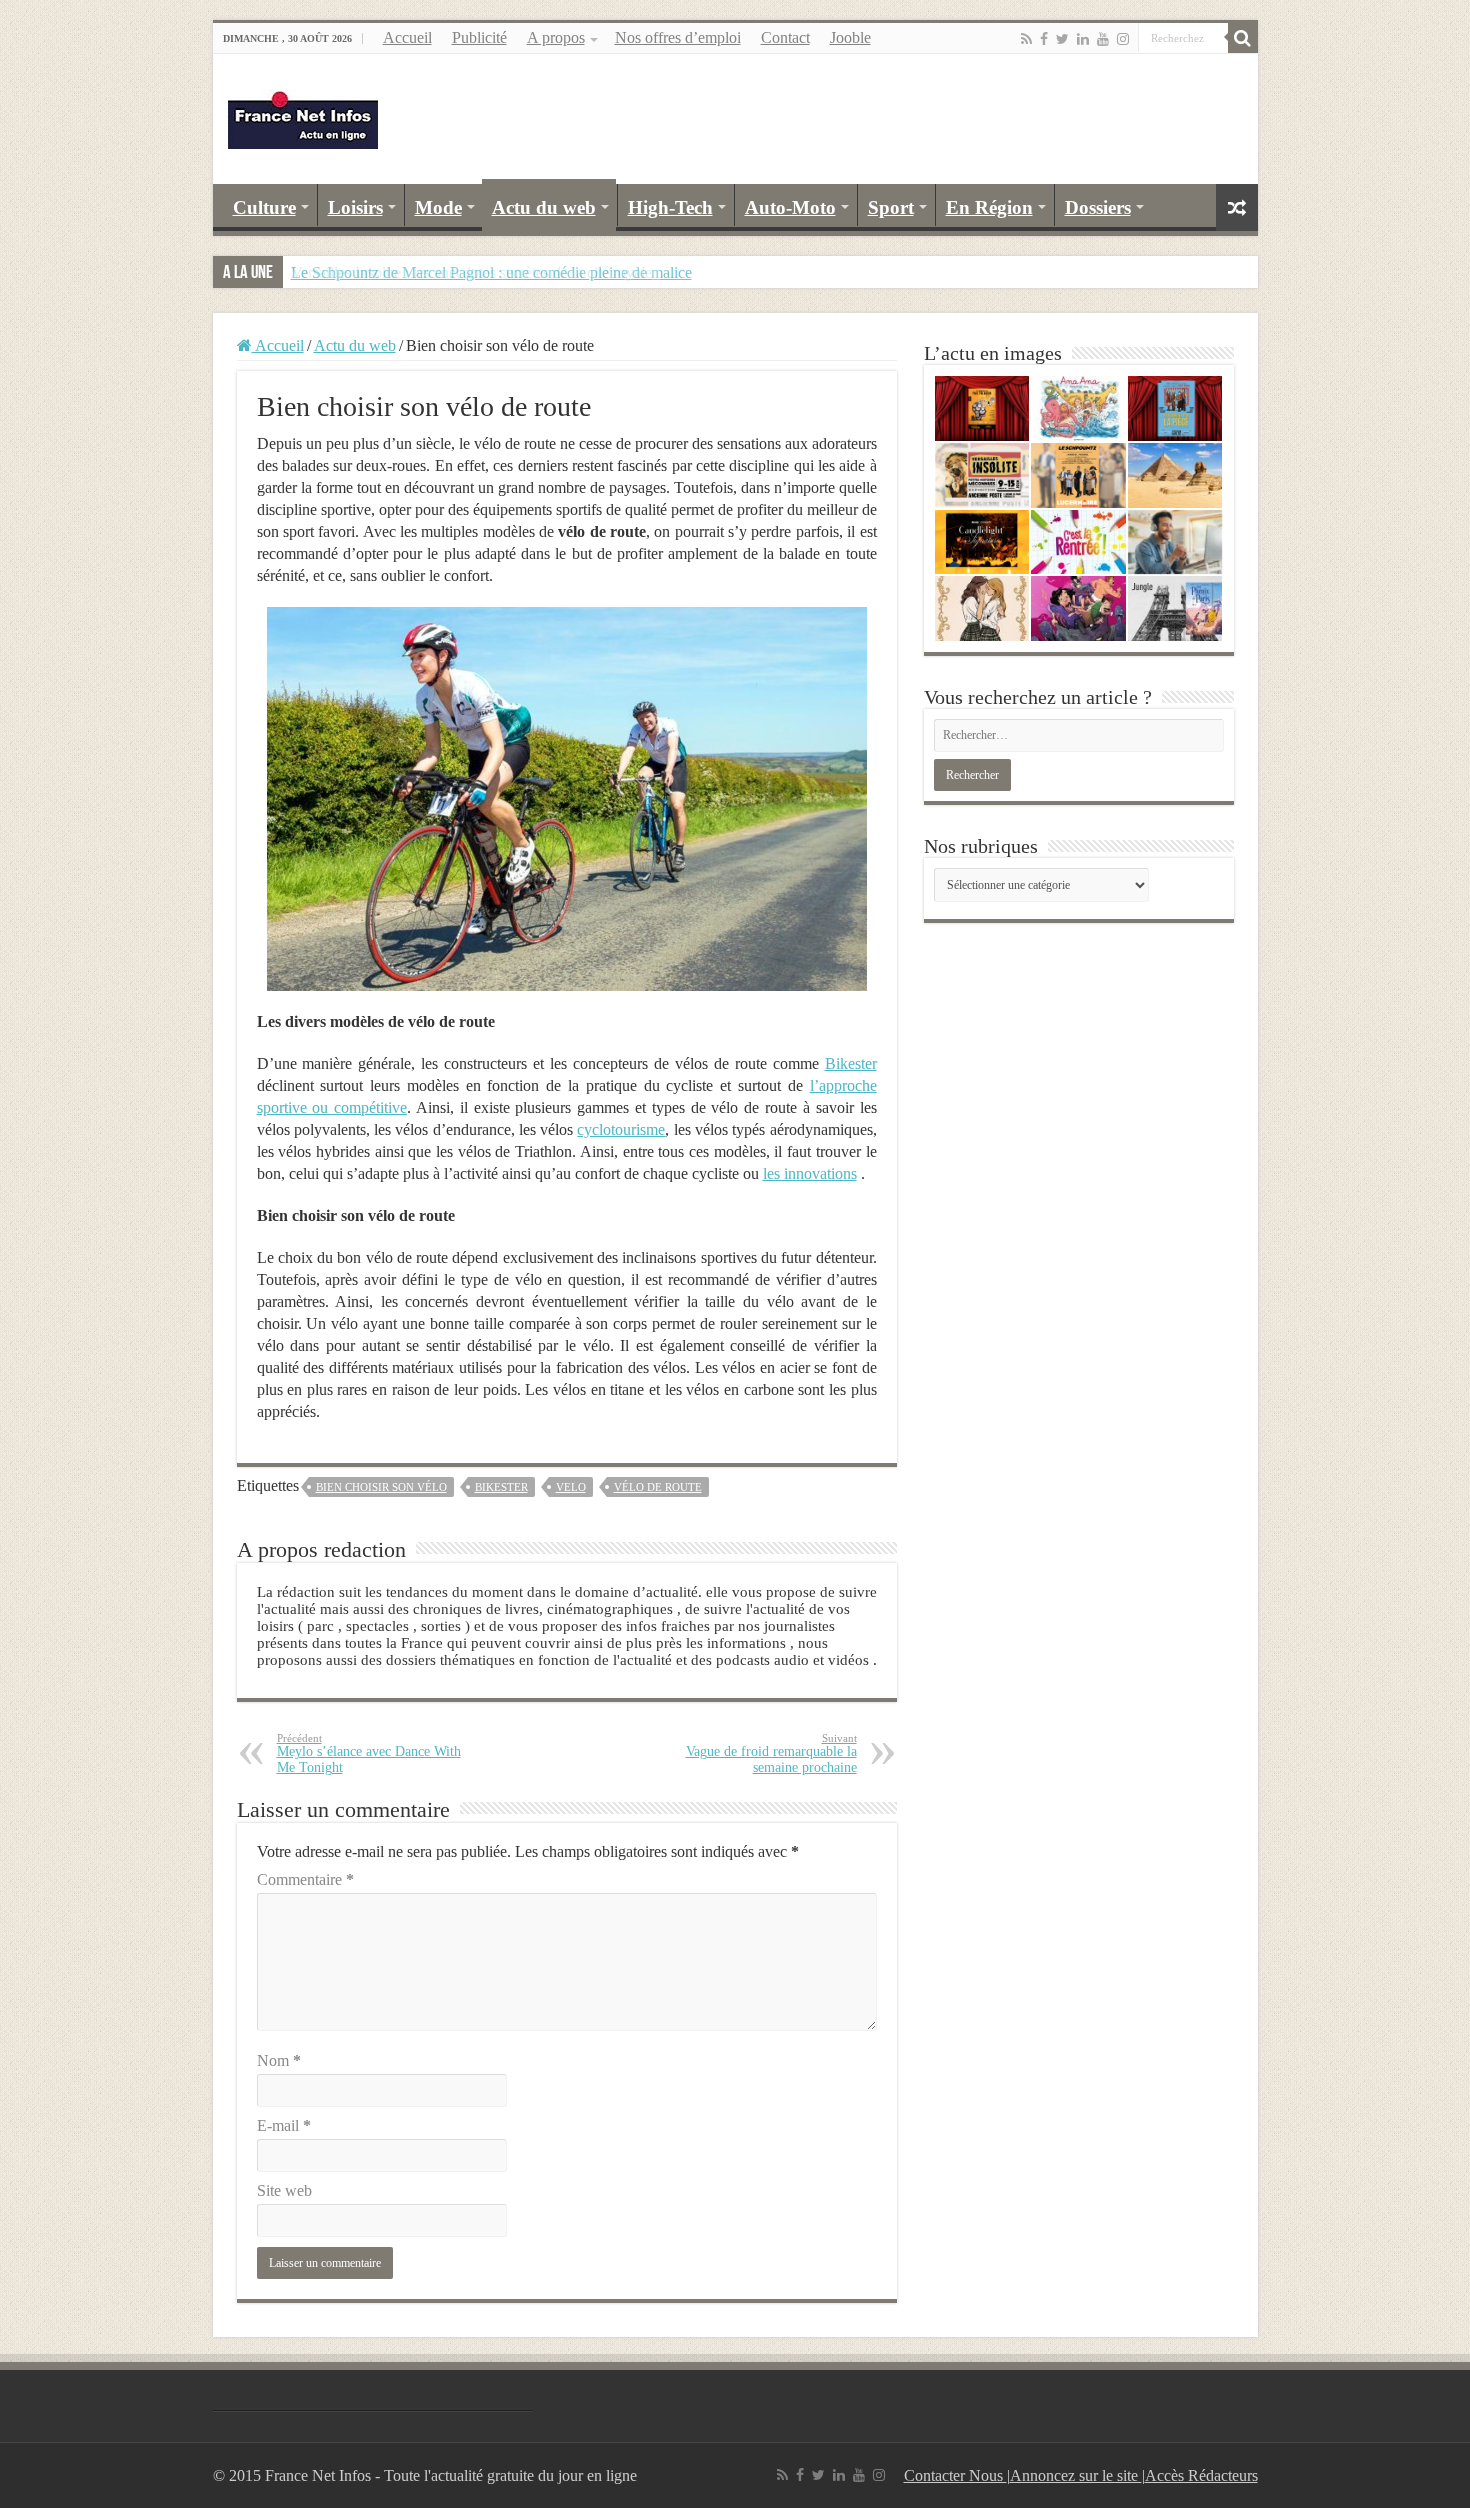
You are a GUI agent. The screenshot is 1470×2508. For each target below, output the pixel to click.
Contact (785, 37)
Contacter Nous (955, 2475)
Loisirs (355, 207)
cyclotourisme (621, 1129)
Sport (891, 207)
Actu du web (544, 207)
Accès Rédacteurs (1201, 2475)
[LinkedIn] (1083, 39)
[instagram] (1123, 39)
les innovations (810, 1173)
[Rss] (1026, 39)
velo (571, 1487)
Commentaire (305, 1879)
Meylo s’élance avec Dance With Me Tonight (369, 1753)
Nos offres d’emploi (678, 37)
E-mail (284, 2125)
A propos (556, 37)
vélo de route (658, 1487)
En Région (989, 207)
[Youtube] (1103, 39)
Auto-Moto (790, 207)
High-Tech (670, 207)
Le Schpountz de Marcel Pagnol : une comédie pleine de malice (491, 272)
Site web (284, 2190)
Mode (438, 207)
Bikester (851, 1063)
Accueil (407, 37)
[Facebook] (1044, 39)
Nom (279, 2060)
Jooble (850, 37)
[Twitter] (1062, 39)
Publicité (479, 37)
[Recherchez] (1243, 38)
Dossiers (1098, 207)
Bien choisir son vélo (381, 1487)
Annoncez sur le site (1076, 2475)
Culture (264, 207)
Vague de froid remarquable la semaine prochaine (771, 1753)
